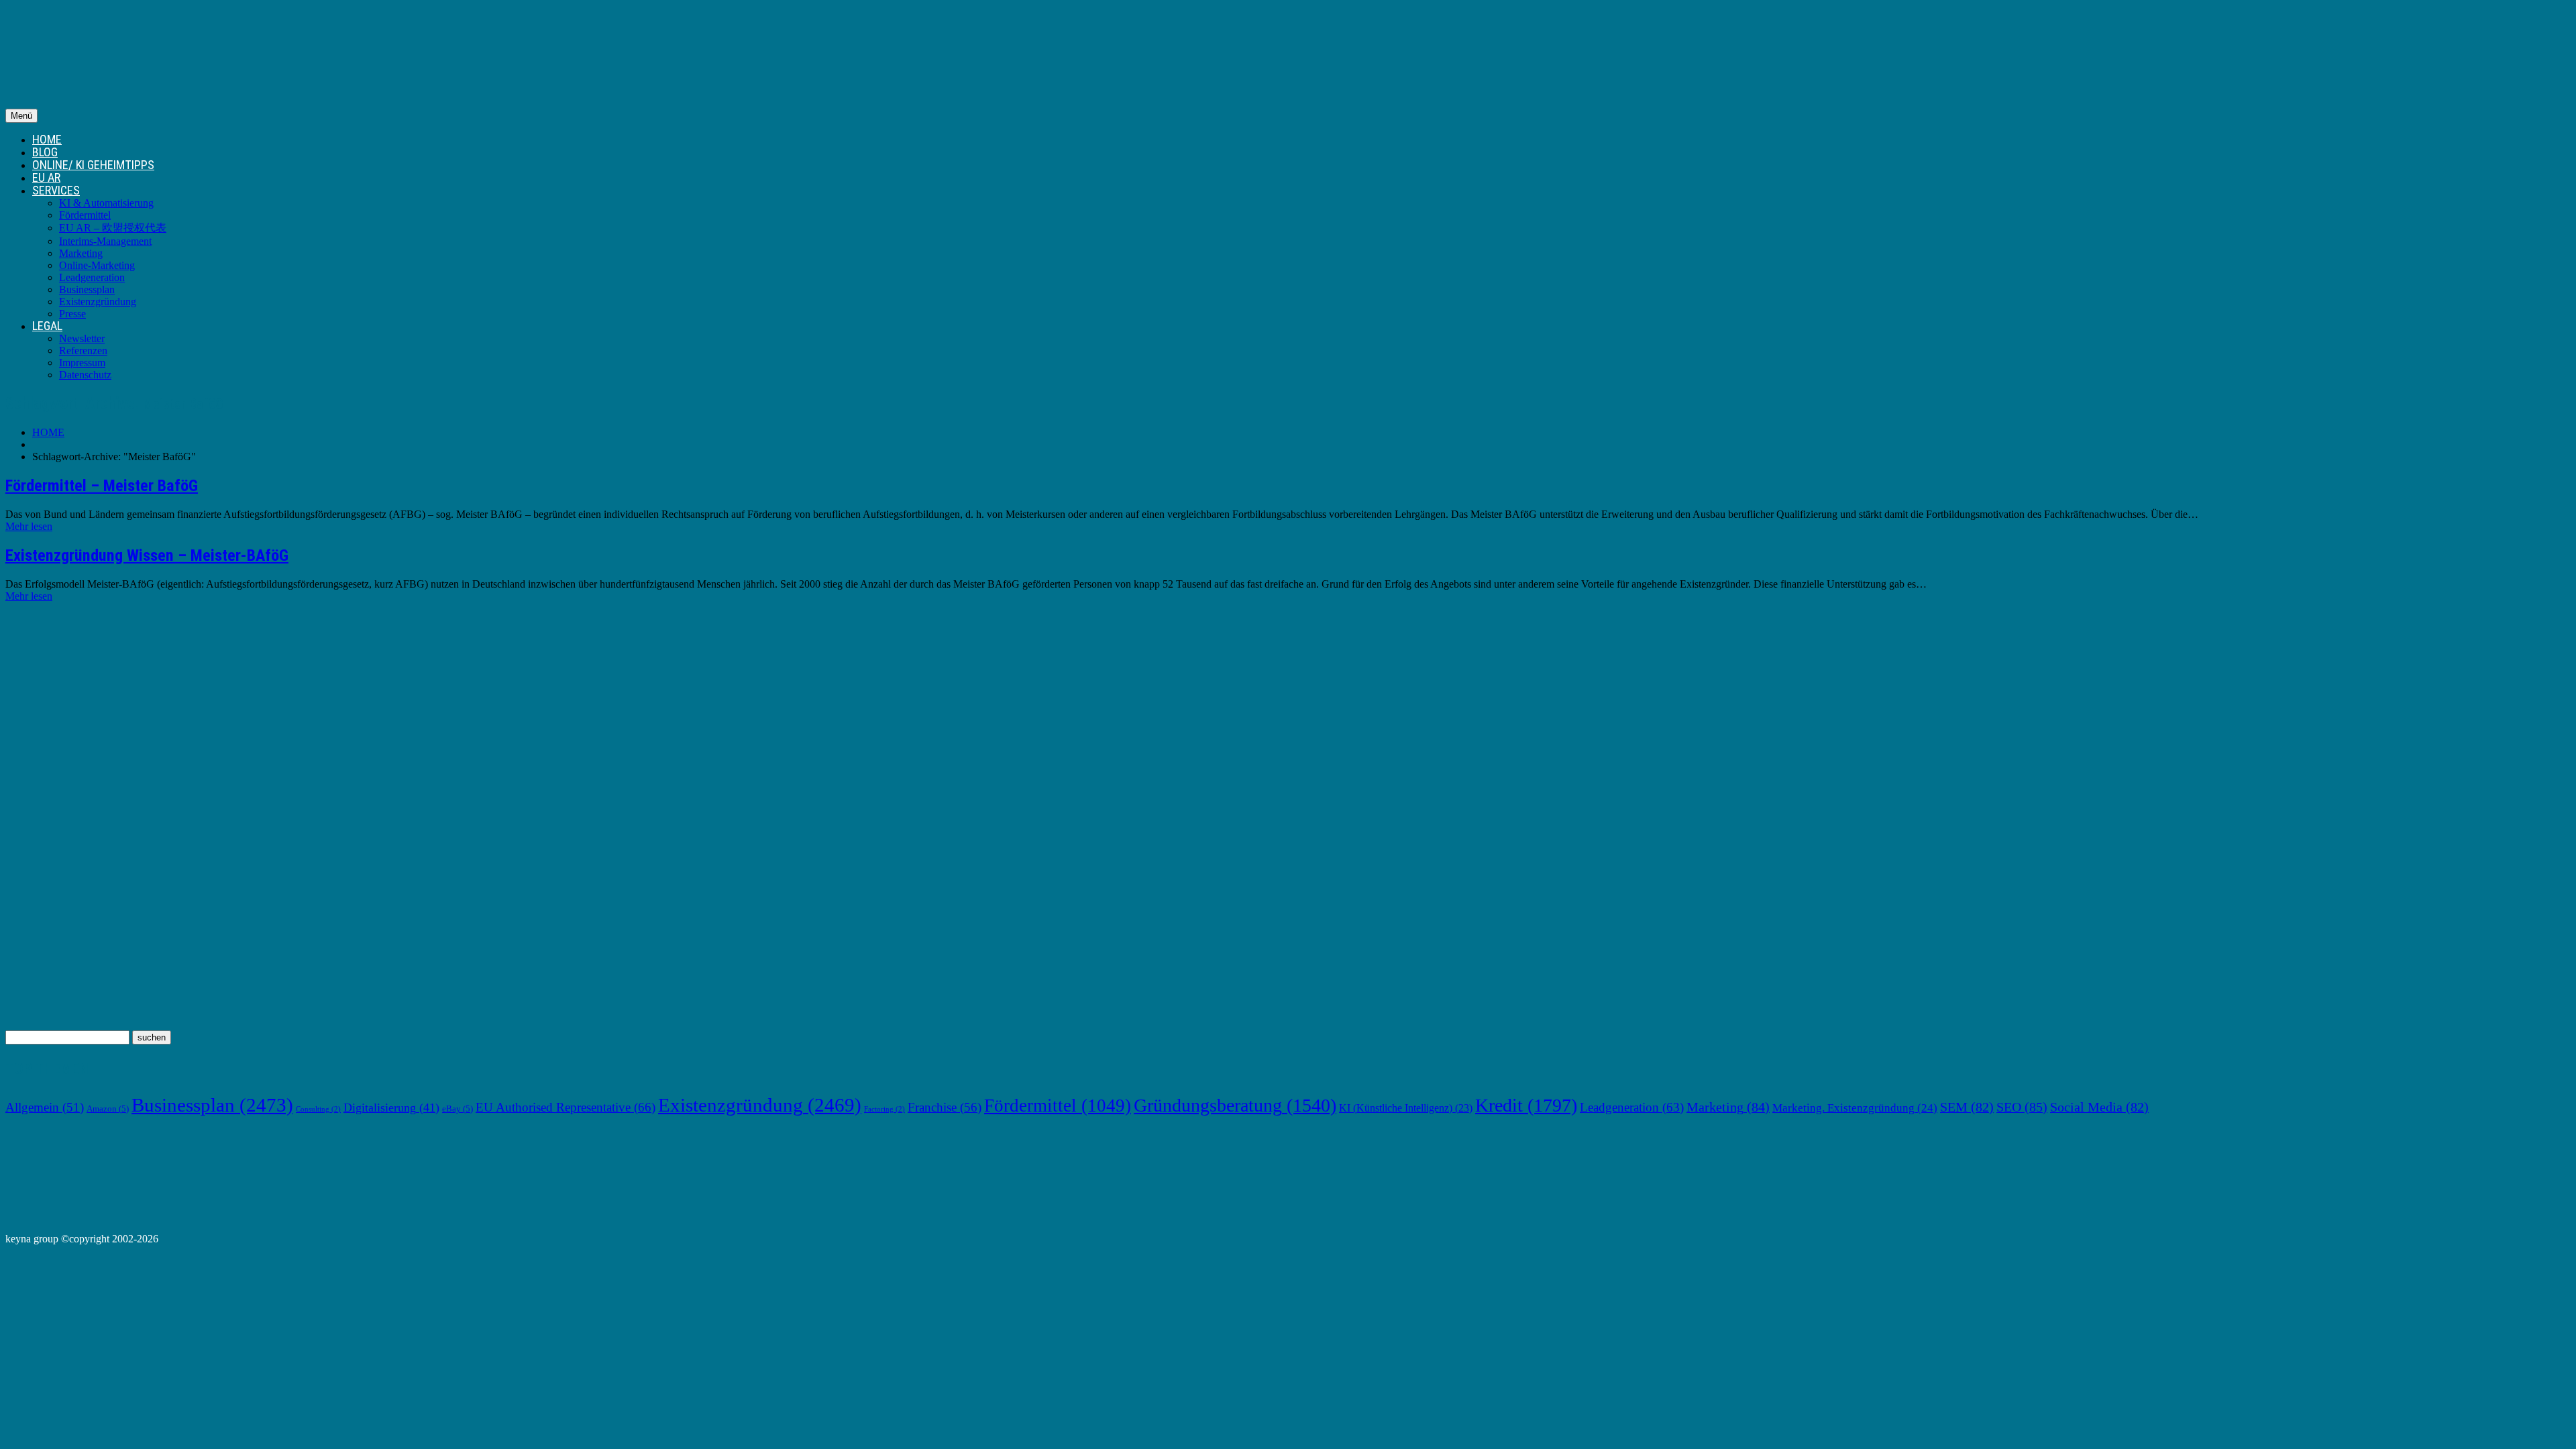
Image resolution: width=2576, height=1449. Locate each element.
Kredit (1526, 1105)
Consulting (318, 1109)
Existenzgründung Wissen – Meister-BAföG (147, 555)
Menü (21, 116)
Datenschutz (85, 375)
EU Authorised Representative (566, 1107)
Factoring (884, 1109)
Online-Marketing (97, 265)
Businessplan (87, 289)
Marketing (81, 253)
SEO (2022, 1107)
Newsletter (82, 338)
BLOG (45, 152)
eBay (458, 1109)
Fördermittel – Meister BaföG (102, 486)
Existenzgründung (98, 302)
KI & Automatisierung (106, 203)
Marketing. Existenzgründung (1855, 1108)
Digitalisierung (391, 1108)
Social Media (2099, 1107)
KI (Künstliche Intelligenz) (1406, 1108)
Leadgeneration (92, 277)
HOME (47, 139)
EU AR (46, 177)
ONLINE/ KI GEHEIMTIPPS (93, 165)
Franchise (945, 1107)
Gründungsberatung (1235, 1105)
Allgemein (45, 1107)
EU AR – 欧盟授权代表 (113, 228)
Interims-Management (105, 241)
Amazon (108, 1109)
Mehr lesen (29, 526)
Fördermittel (85, 215)
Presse (72, 314)
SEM (1967, 1107)
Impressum (82, 363)
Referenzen (83, 351)
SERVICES (56, 190)
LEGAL (47, 326)
